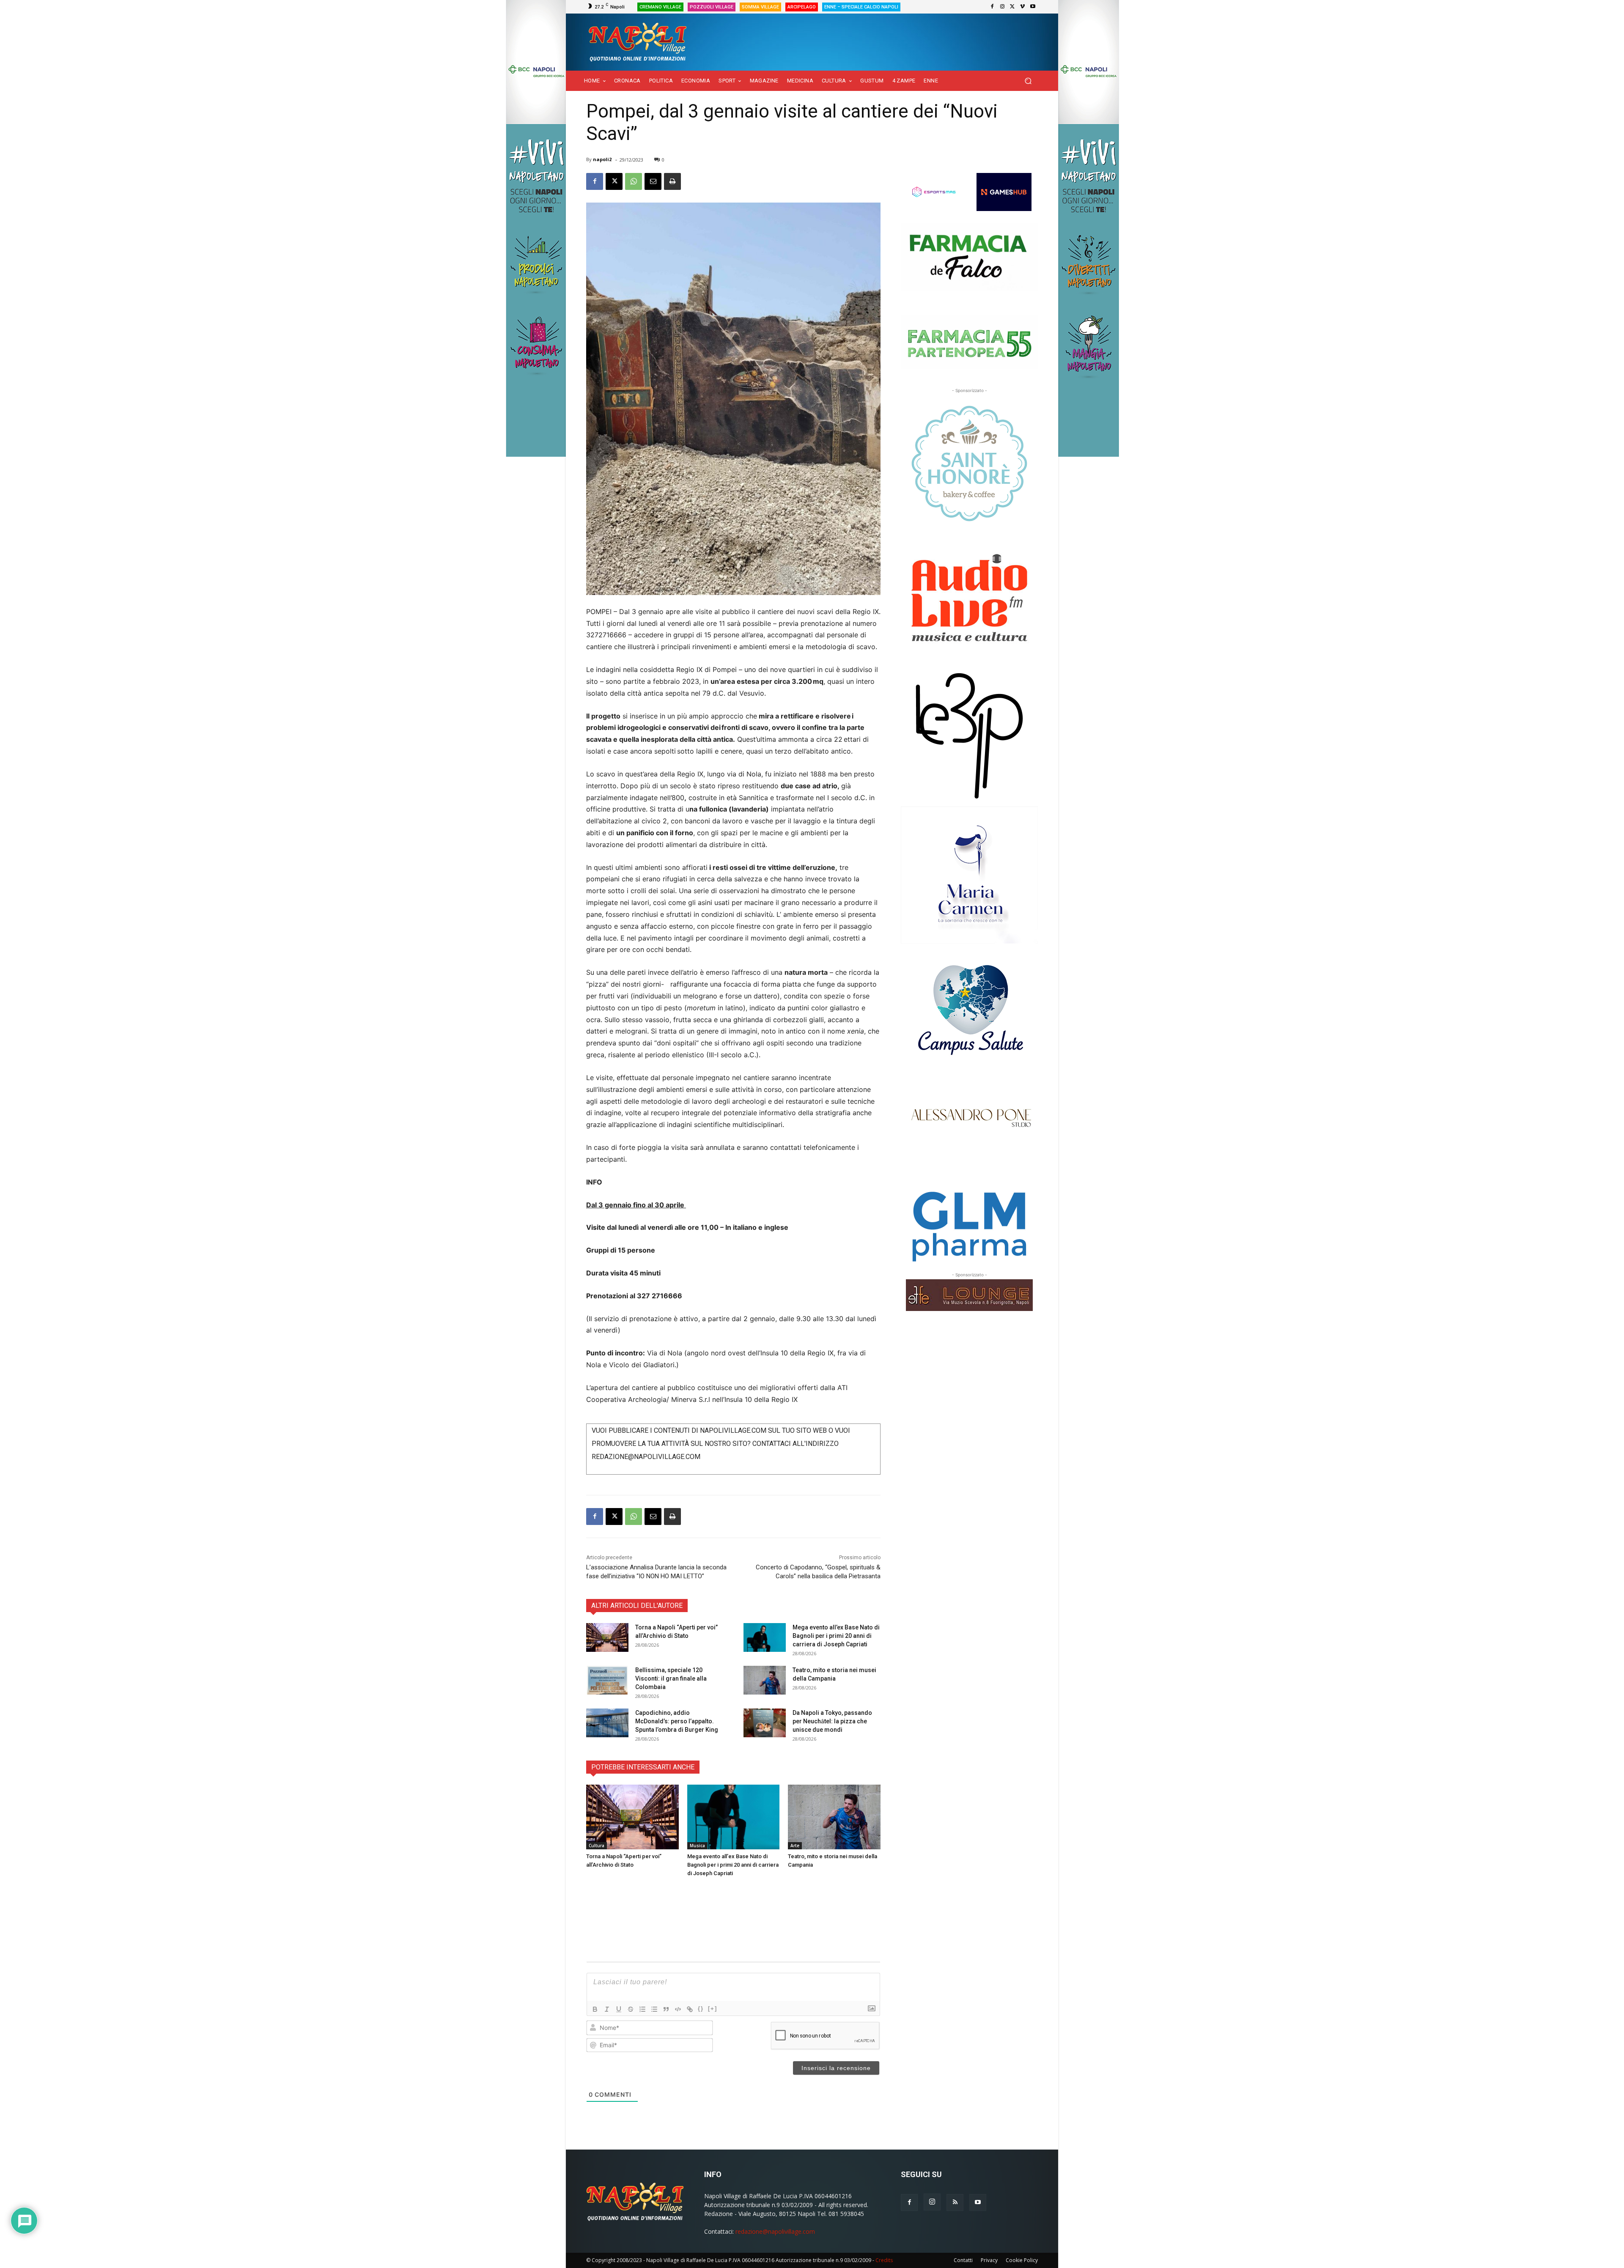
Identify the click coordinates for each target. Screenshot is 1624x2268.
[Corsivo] (607, 2009)
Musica (697, 1846)
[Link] (690, 2009)
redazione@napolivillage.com (775, 2231)
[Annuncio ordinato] (642, 2009)
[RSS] (955, 2202)
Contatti (963, 2260)
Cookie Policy (1022, 2260)
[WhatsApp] (634, 181)
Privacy (989, 2260)
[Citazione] (666, 2009)
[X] (1012, 7)
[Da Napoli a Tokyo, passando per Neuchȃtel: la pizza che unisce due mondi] (765, 1723)
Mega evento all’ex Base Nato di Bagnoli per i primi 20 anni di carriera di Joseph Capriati (836, 1636)
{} (701, 2009)
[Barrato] (631, 2009)
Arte (795, 1846)
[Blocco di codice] (678, 2009)
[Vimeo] (1023, 7)
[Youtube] (1033, 7)
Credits (884, 2260)
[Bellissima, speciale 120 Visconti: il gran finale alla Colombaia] (607, 1680)
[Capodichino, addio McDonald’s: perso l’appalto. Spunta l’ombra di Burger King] (607, 1723)
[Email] (653, 181)
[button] (1028, 81)
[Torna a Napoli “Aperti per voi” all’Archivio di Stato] (607, 1638)
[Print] (672, 181)
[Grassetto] (595, 2009)
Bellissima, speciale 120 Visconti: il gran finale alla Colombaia (671, 1678)
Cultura (597, 1846)
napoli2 (602, 159)
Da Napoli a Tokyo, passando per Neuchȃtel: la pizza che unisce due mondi (832, 1721)
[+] (713, 2009)
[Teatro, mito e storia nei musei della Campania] (765, 1680)
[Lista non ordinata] (654, 2009)
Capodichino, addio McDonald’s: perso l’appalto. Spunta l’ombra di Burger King (677, 1721)
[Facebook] (992, 7)
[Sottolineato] (619, 2009)
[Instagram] (1002, 7)
